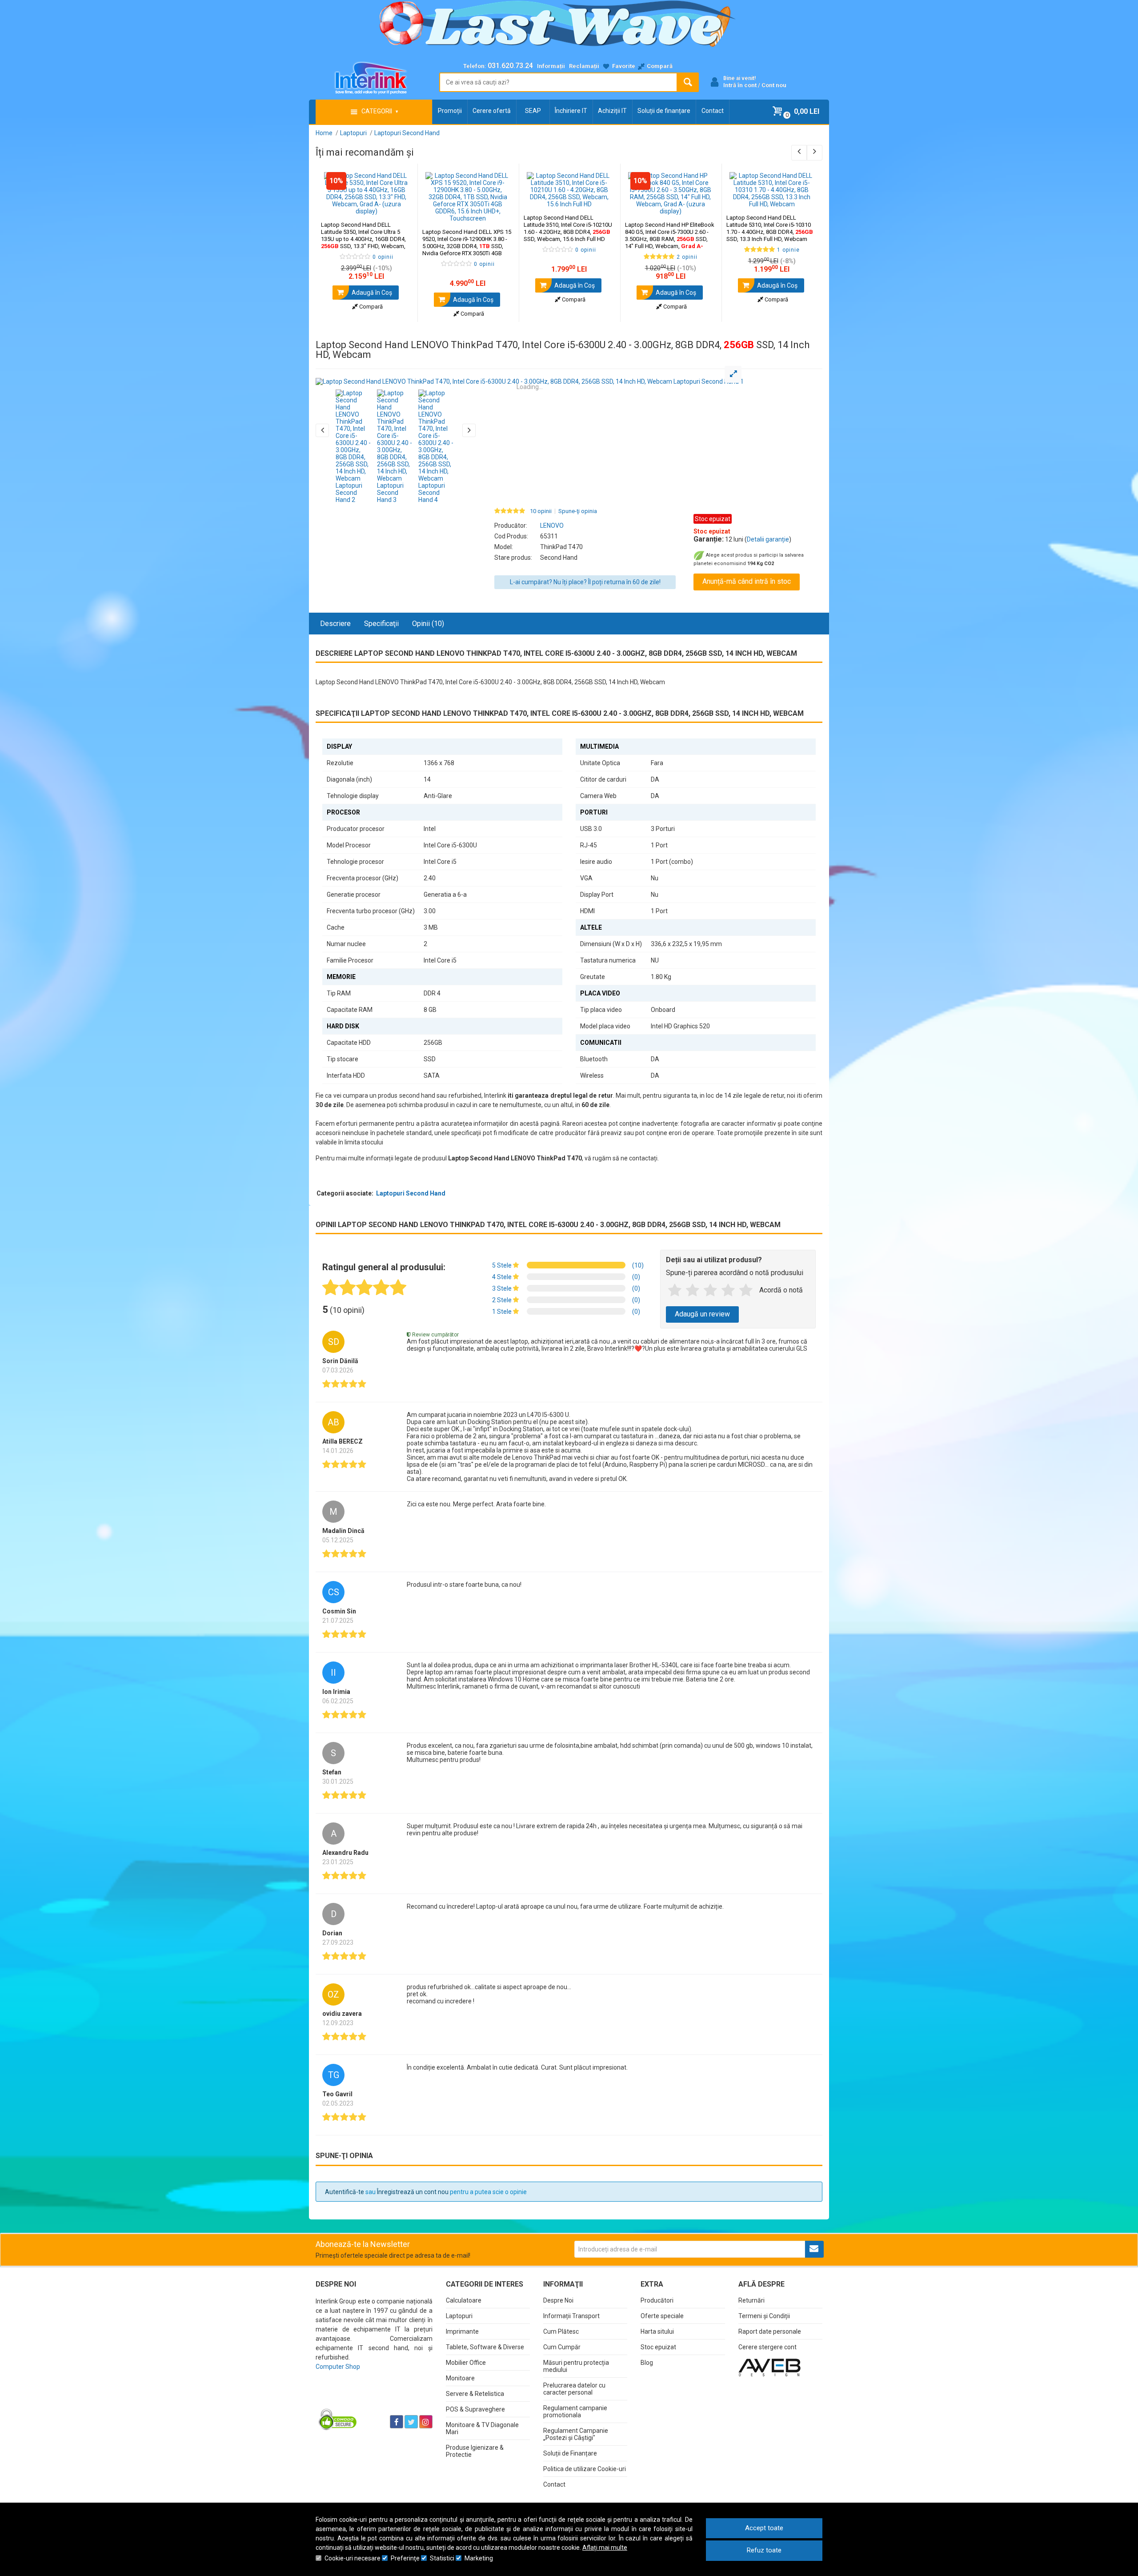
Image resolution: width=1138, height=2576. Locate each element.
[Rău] (693, 1291)
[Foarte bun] (728, 1291)
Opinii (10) (428, 624)
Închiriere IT (571, 111)
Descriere (335, 624)
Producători (657, 2300)
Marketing (479, 2558)
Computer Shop (338, 2367)
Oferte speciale (662, 2316)
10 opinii (541, 511)
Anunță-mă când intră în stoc (747, 581)
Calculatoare (464, 2300)
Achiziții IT (612, 111)
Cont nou (774, 85)
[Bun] (710, 1291)
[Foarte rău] (675, 1291)
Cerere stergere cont (767, 2347)
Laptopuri (459, 2316)
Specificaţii (381, 624)
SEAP (533, 111)
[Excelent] (746, 1291)
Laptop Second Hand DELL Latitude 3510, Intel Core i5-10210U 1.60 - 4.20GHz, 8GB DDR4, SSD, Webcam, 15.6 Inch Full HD (568, 228)
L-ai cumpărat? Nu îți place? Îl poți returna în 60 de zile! (585, 582)
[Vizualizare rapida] (399, 206)
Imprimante (462, 2331)
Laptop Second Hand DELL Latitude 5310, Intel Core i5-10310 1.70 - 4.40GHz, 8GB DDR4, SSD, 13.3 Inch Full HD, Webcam (770, 228)
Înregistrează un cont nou (413, 2192)
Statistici (442, 2558)
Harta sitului (657, 2331)
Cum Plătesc (561, 2331)
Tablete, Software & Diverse (485, 2347)
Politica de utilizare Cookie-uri (585, 2469)
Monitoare (460, 2378)
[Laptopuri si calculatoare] (371, 2399)
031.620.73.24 (510, 66)
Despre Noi (558, 2300)
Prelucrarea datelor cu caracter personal (574, 2389)
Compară (370, 307)
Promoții (450, 111)
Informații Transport (571, 2316)
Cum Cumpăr (562, 2347)
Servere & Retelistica (475, 2394)
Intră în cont (740, 85)
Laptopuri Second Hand (411, 1193)
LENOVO (552, 526)
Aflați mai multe (605, 2548)
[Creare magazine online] (769, 2367)
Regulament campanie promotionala (575, 2411)
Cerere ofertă (492, 111)
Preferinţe (405, 2558)
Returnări (751, 2300)
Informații (551, 66)
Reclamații (584, 66)
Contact (713, 111)
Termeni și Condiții (764, 2316)
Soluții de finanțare (664, 111)
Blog (647, 2363)
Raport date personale (770, 2331)
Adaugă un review (702, 1314)
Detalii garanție (768, 539)
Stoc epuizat (658, 2347)
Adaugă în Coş (371, 293)
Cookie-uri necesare (353, 2558)
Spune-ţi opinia (578, 511)
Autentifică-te (345, 2192)
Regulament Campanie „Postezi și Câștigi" (576, 2434)
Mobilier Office (466, 2363)
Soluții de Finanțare (570, 2453)
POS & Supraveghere (475, 2409)
